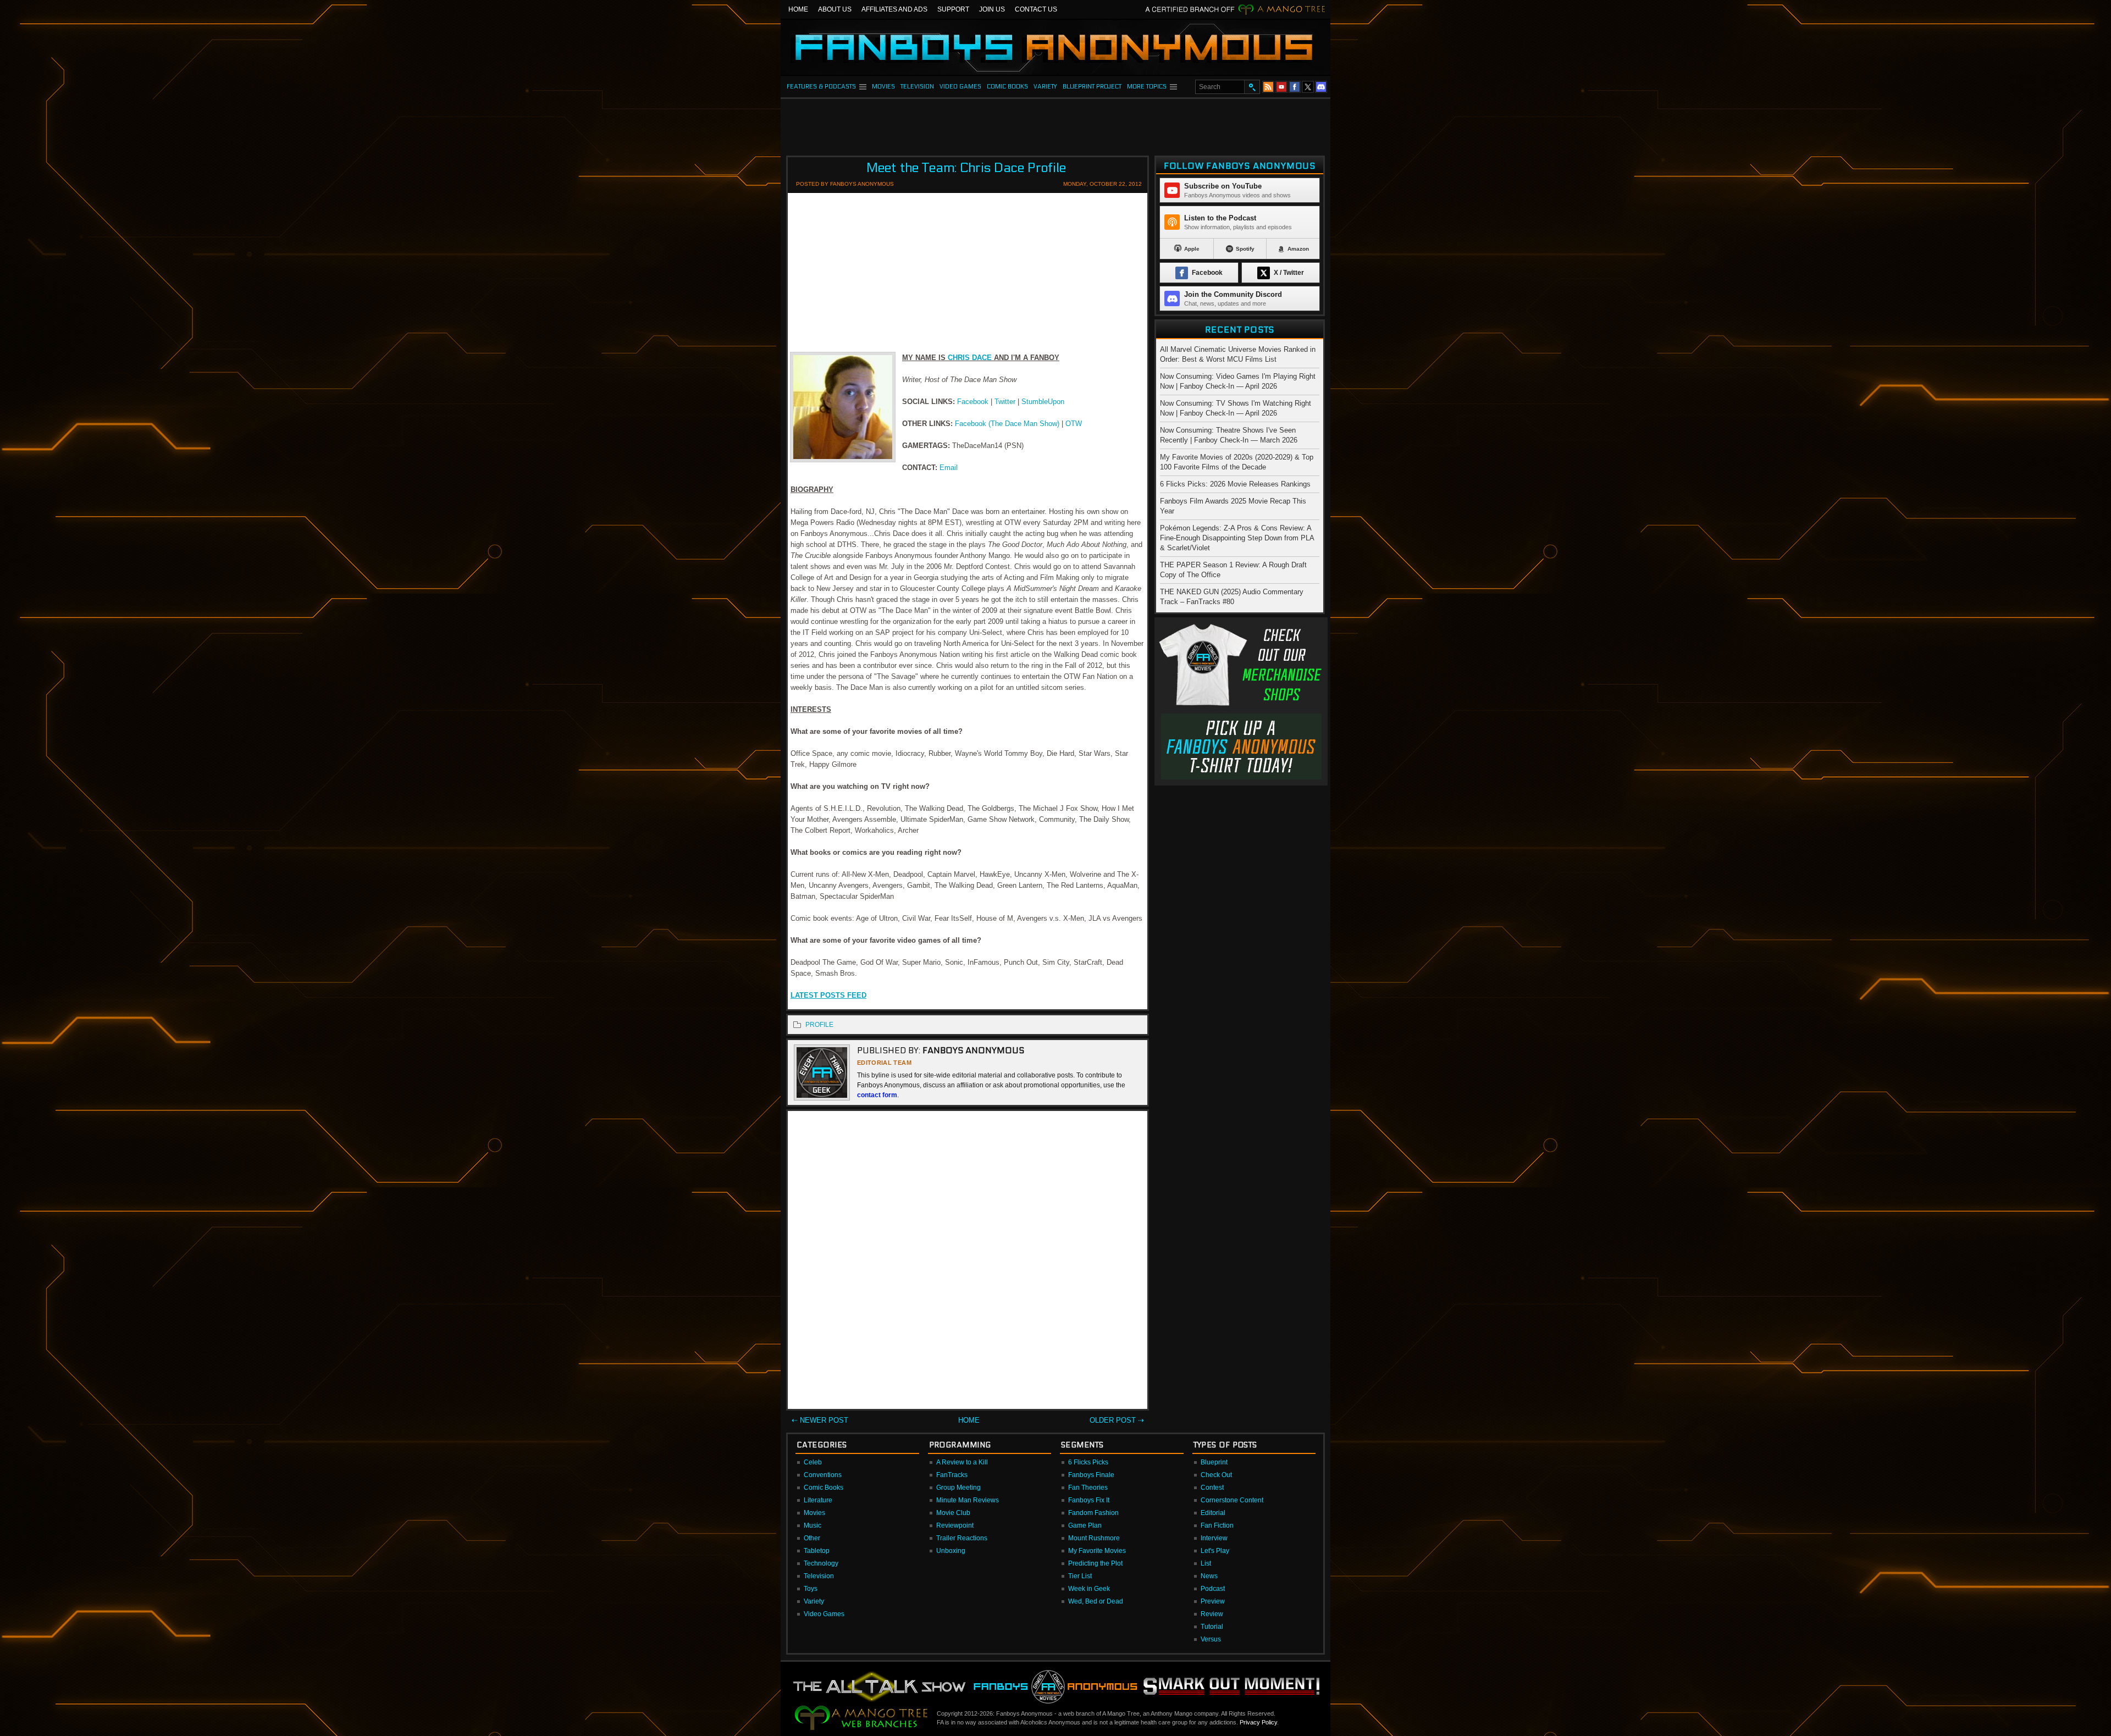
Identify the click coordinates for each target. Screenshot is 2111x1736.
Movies (814, 1513)
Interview (1214, 1538)
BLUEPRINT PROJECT (1092, 87)
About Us (835, 9)
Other (812, 1538)
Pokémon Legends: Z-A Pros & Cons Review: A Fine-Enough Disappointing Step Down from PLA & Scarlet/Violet (1237, 538)
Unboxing (951, 1551)
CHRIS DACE (970, 358)
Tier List (1080, 1576)
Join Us (992, 9)
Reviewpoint (955, 1525)
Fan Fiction (1217, 1525)
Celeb (813, 1462)
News (1209, 1576)
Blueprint (1214, 1462)
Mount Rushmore (1094, 1538)
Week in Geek (1089, 1589)
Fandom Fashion (1093, 1513)
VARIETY (1045, 87)
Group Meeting (958, 1488)
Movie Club (953, 1513)
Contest (1212, 1488)
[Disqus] (968, 1262)
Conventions (823, 1475)
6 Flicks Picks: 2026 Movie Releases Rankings (1235, 484)
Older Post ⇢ (1117, 1420)
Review (1212, 1614)
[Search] (1252, 87)
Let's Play (1215, 1551)
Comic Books (824, 1488)
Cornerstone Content (1232, 1500)
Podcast (1213, 1589)
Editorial (1213, 1513)
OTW (1074, 424)
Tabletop (817, 1551)
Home (798, 9)
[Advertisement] (1055, 124)
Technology (821, 1563)
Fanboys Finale (1091, 1475)
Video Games (824, 1614)
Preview (1213, 1601)
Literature (818, 1500)
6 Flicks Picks (1088, 1462)
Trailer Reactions (962, 1538)
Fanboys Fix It (1089, 1500)
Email (949, 468)
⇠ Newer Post (820, 1420)
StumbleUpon (1043, 402)
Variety (814, 1601)
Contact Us (1036, 9)
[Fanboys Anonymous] (1055, 47)
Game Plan (1085, 1525)
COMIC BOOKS (1007, 87)
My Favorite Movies (1097, 1551)
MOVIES (883, 87)
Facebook (973, 402)
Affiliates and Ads (894, 9)
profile (819, 1025)
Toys (811, 1589)
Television (819, 1576)
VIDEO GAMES (960, 87)
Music (813, 1525)
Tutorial (1212, 1627)
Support (953, 9)
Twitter (1005, 402)
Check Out (1216, 1475)
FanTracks (952, 1475)
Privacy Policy (1258, 1722)
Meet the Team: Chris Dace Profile (966, 168)
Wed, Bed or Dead (1096, 1601)
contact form (877, 1095)
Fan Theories (1088, 1488)
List (1206, 1563)
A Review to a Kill (962, 1462)
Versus (1211, 1639)
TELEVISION (917, 87)
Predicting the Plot (1095, 1563)
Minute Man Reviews (968, 1500)
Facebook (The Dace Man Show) (1007, 424)
